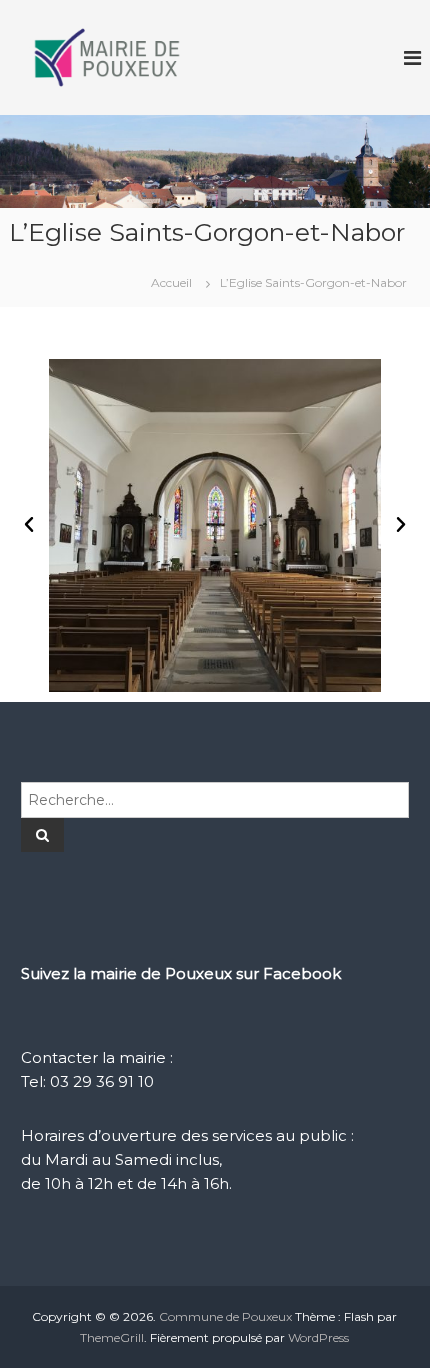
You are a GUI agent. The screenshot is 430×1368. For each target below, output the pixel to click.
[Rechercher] (42, 835)
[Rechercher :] (215, 799)
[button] (29, 525)
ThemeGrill (112, 1337)
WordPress (318, 1337)
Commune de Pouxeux (225, 1316)
